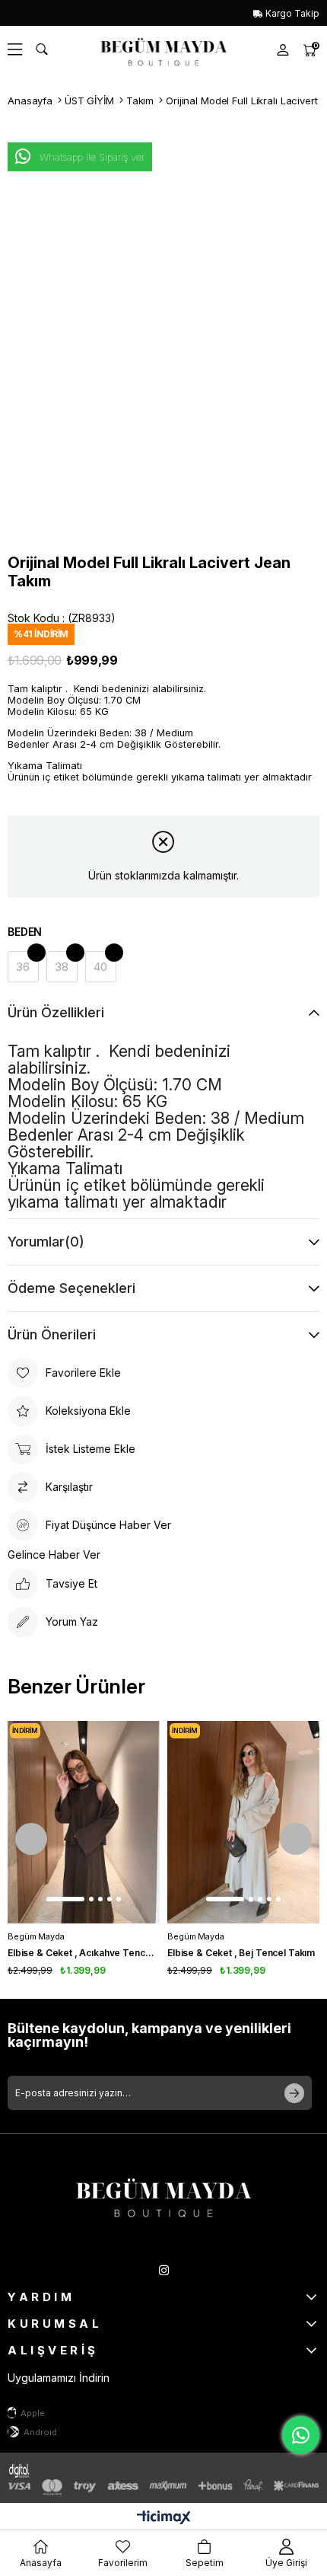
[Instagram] (164, 2270)
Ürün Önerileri (52, 1334)
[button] (65, 1899)
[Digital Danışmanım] (30, 2470)
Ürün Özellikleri (56, 1012)
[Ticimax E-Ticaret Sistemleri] (164, 2519)
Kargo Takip (291, 13)
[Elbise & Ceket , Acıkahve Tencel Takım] (84, 1823)
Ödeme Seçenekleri (71, 1288)
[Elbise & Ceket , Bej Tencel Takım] (243, 1823)
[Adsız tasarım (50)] (163, 2195)
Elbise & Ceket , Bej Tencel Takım (241, 1953)
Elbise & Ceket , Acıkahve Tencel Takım (84, 1953)
